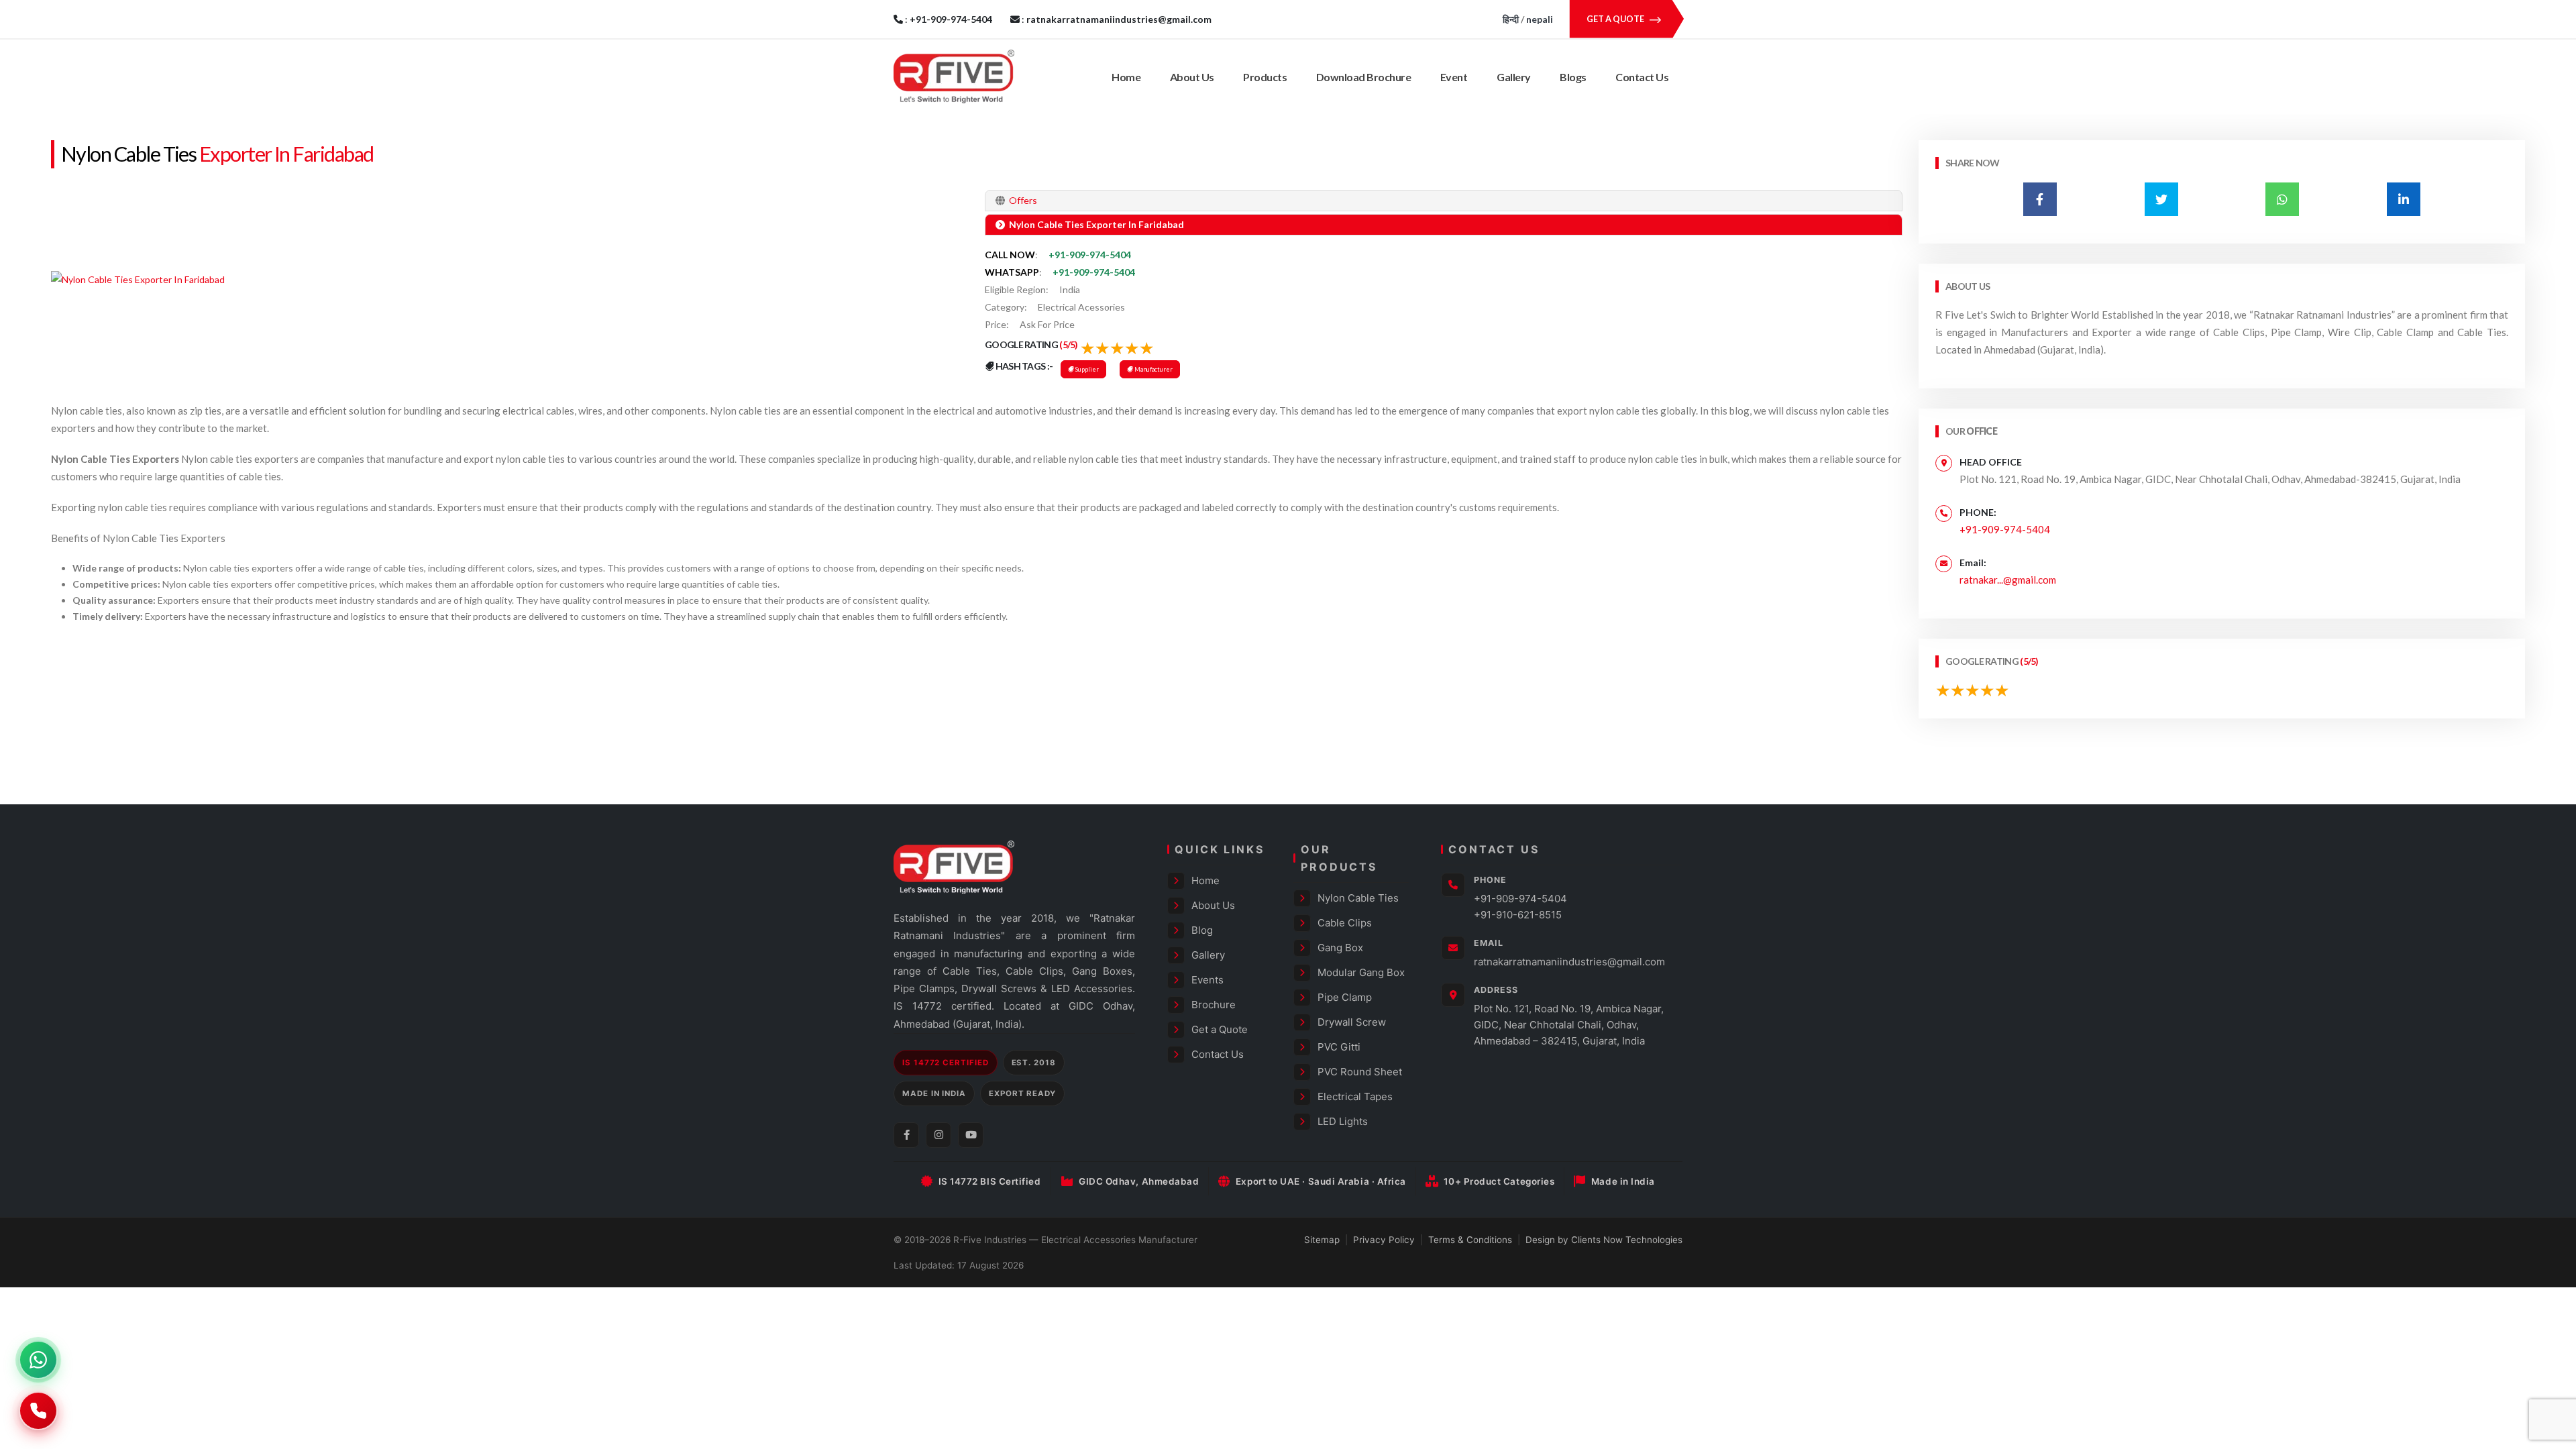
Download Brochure (1364, 77)
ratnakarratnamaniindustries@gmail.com (1569, 962)
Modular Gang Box (1361, 972)
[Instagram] (938, 1135)
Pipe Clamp (1345, 997)
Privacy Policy (1384, 1240)
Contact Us (1642, 77)
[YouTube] (971, 1135)
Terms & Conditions (1470, 1240)
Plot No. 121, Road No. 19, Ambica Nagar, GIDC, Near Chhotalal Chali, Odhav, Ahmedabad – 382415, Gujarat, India (1569, 1025)
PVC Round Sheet (1360, 1072)
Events (1207, 980)
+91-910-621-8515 (1518, 915)
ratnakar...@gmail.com (2008, 580)
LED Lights (1343, 1121)
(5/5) (1069, 344)
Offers (1022, 200)
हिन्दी (1511, 19)
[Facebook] (906, 1135)
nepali (1540, 19)
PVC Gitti (1339, 1047)
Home (1126, 77)
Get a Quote (1220, 1029)
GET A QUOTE (1616, 19)
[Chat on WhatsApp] (38, 1360)
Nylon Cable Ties (128, 154)
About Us (1192, 77)
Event (1454, 77)
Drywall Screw (1352, 1022)
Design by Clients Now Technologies (1604, 1240)
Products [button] (1265, 77)
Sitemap (1322, 1240)
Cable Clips (1345, 923)
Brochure (1214, 1005)
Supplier (1086, 369)
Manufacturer (1153, 369)
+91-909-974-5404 (1090, 255)
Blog (1202, 930)
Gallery (1514, 77)
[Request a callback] (38, 1411)
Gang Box (1340, 948)
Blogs (1573, 77)
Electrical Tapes (1355, 1096)
